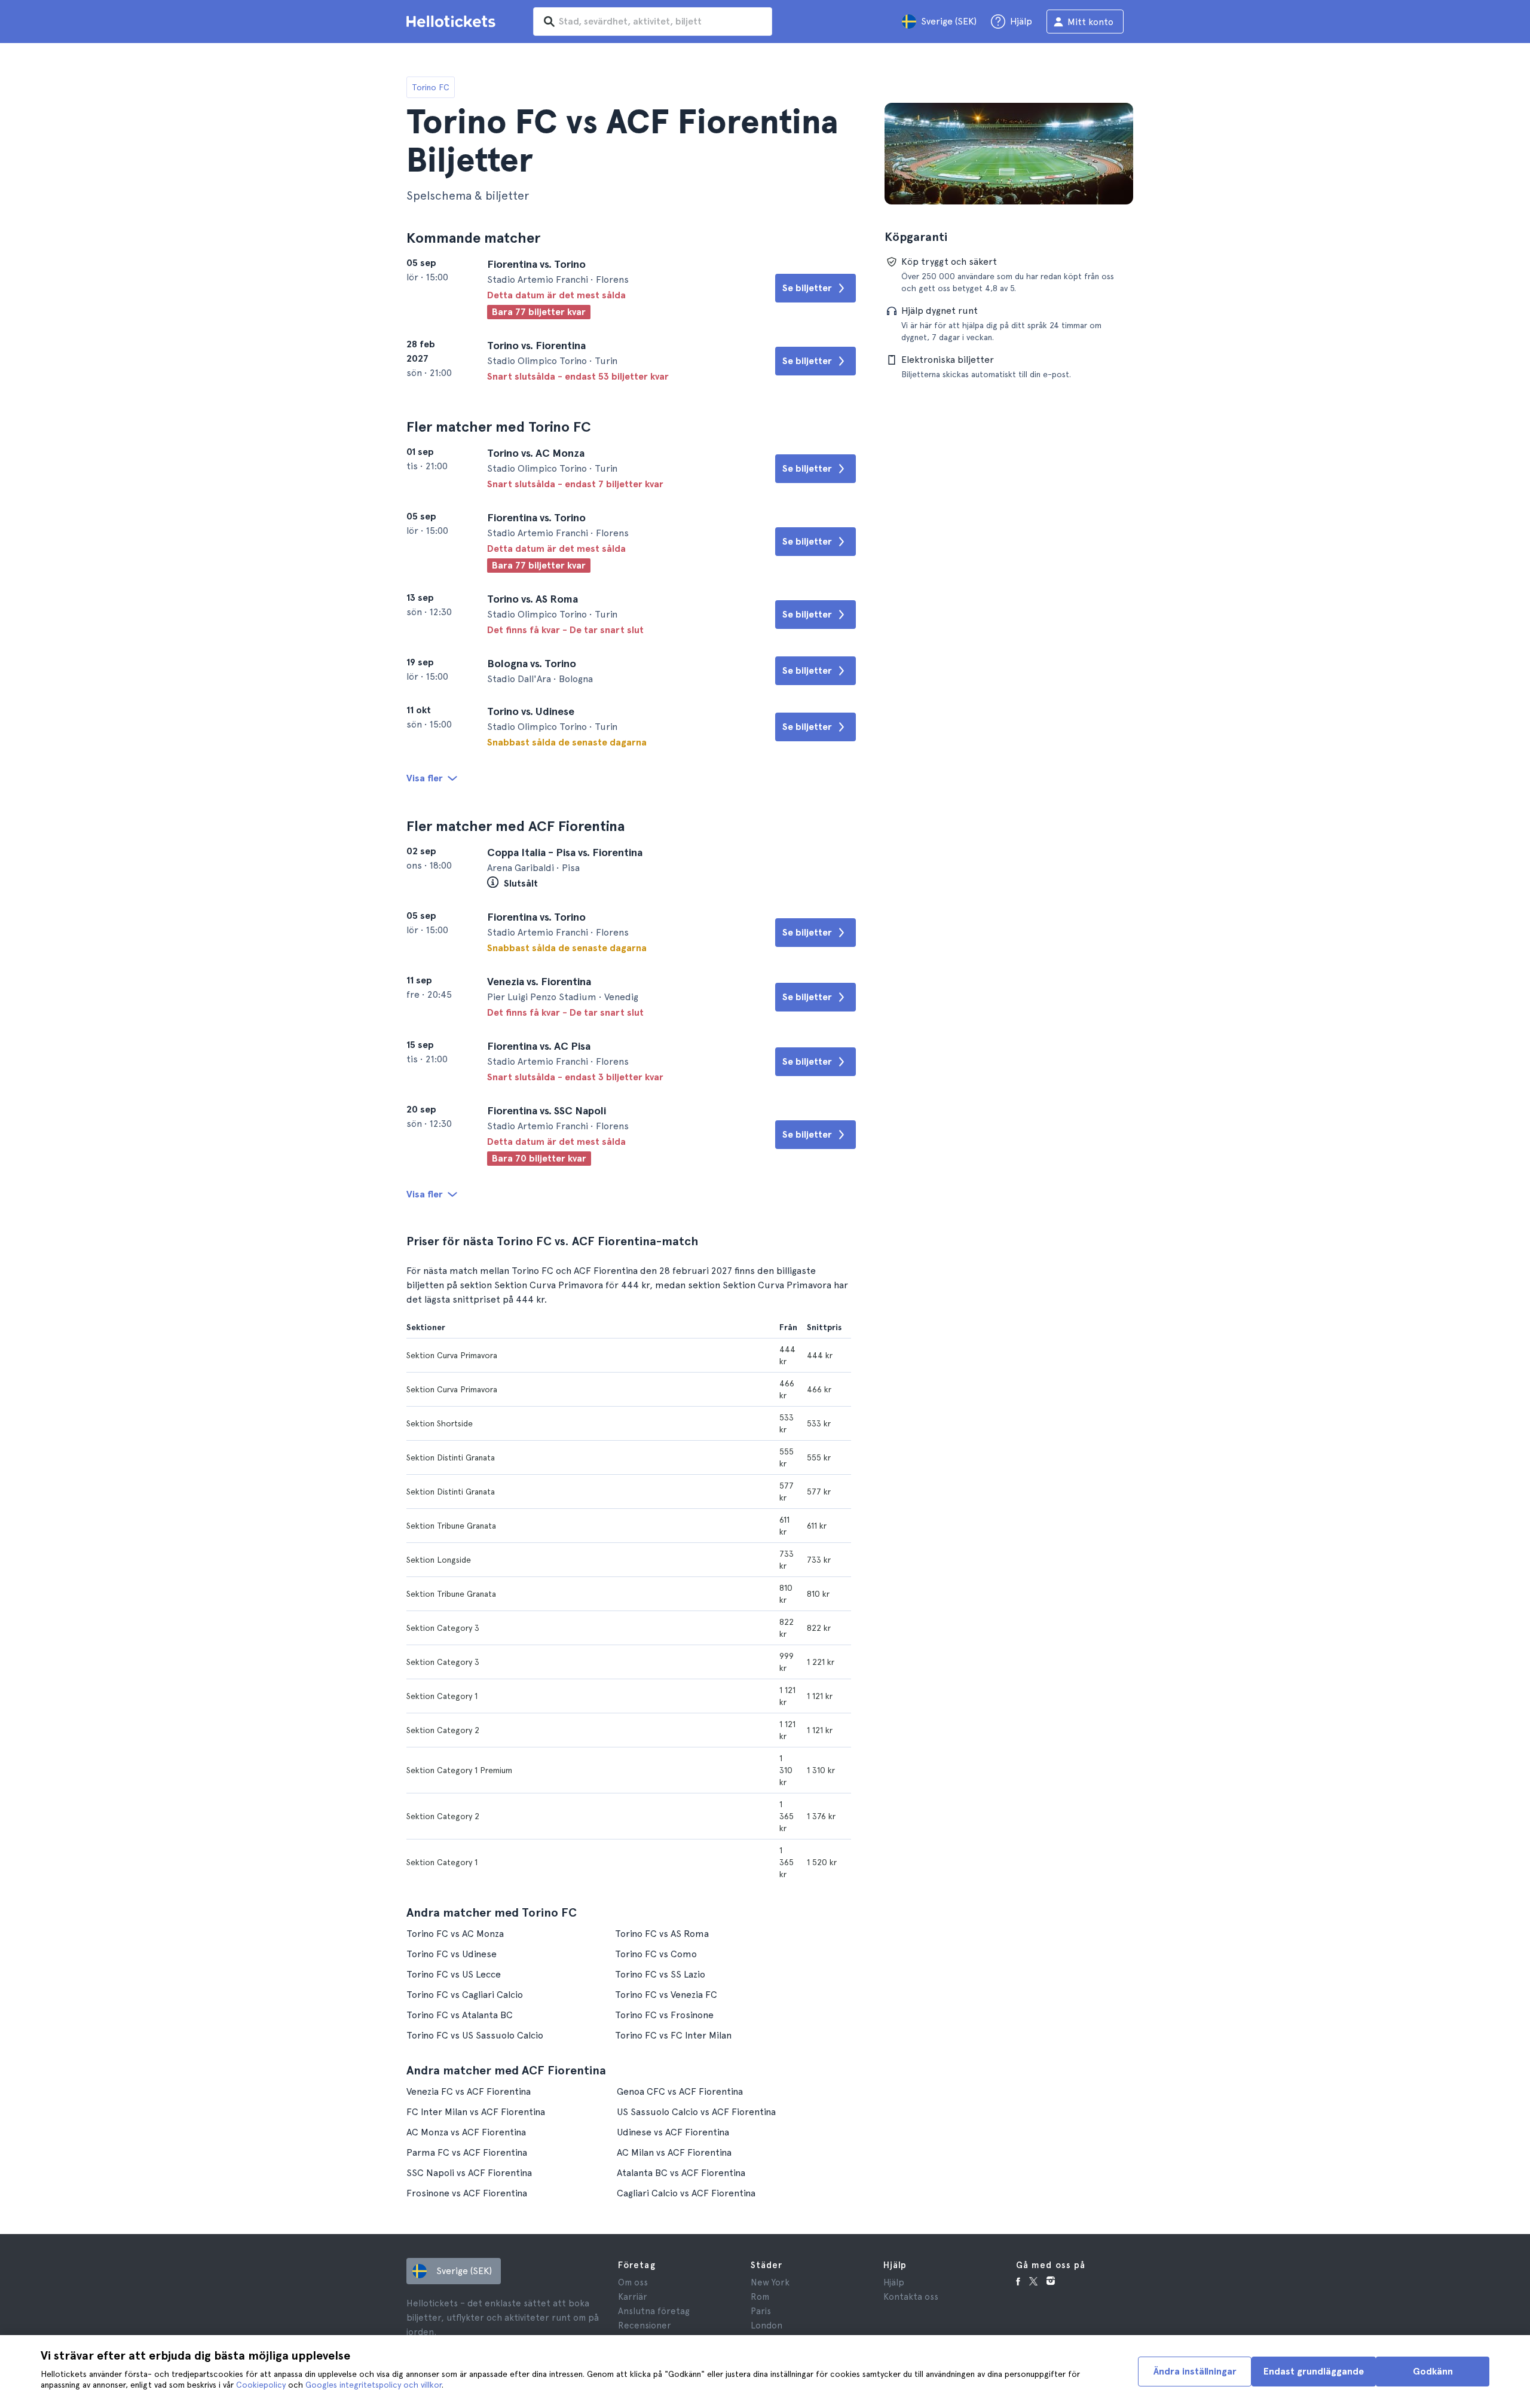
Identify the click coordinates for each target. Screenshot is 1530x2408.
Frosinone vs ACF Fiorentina (467, 2193)
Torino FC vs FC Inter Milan (673, 2035)
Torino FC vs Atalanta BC (460, 2015)
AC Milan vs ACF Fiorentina (674, 2152)
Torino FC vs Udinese (452, 1954)
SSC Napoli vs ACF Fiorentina (469, 2173)
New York (770, 2282)
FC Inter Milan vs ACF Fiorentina (476, 2112)
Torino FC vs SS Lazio (660, 1974)
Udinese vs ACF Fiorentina (673, 2132)
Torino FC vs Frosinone (664, 2015)
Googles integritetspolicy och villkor (374, 2385)
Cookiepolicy (261, 2385)
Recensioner (645, 2326)
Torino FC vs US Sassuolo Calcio (475, 2035)
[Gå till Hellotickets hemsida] (453, 22)
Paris (761, 2311)
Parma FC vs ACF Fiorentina (467, 2152)
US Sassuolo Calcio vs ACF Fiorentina (696, 2112)
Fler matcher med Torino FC (499, 427)
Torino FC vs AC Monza (455, 1934)
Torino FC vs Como (656, 1954)
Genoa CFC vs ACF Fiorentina (680, 2091)
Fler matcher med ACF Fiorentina (515, 826)
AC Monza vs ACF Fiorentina (466, 2132)
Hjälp (894, 2282)
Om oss (633, 2282)
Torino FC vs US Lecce (454, 1974)
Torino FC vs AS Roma (662, 1934)
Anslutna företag (654, 2311)
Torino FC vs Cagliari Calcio (465, 1995)
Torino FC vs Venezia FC (666, 1995)
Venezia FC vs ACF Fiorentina (469, 2091)
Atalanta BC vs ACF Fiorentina (681, 2173)
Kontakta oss (911, 2297)
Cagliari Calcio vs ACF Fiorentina (686, 2193)
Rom (760, 2297)
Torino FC (431, 87)
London (766, 2326)
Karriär (633, 2297)
